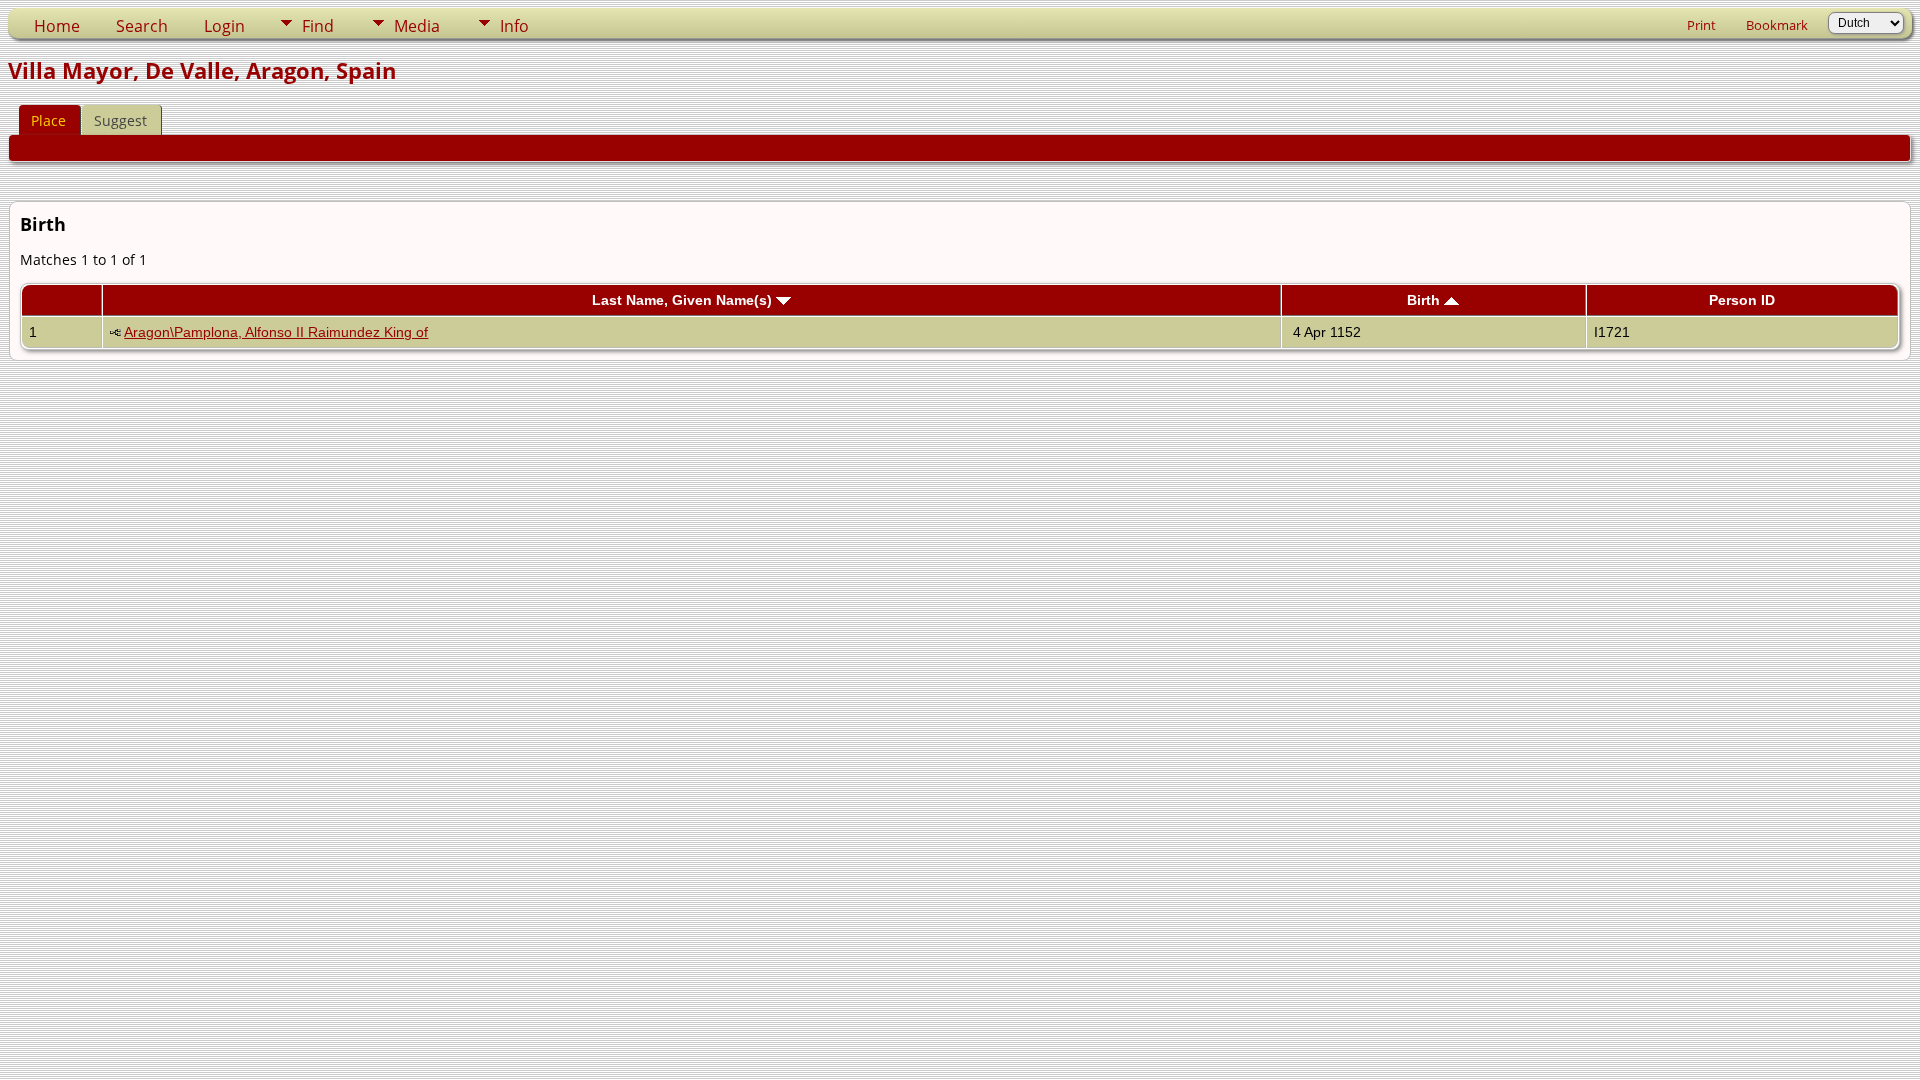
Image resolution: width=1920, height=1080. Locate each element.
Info (514, 26)
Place (48, 120)
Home (57, 26)
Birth (1425, 300)
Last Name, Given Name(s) (684, 300)
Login (224, 26)
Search (142, 26)
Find (318, 26)
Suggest (120, 120)
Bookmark (1777, 25)
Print (1701, 25)
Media (417, 26)
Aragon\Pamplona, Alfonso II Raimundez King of (276, 332)
